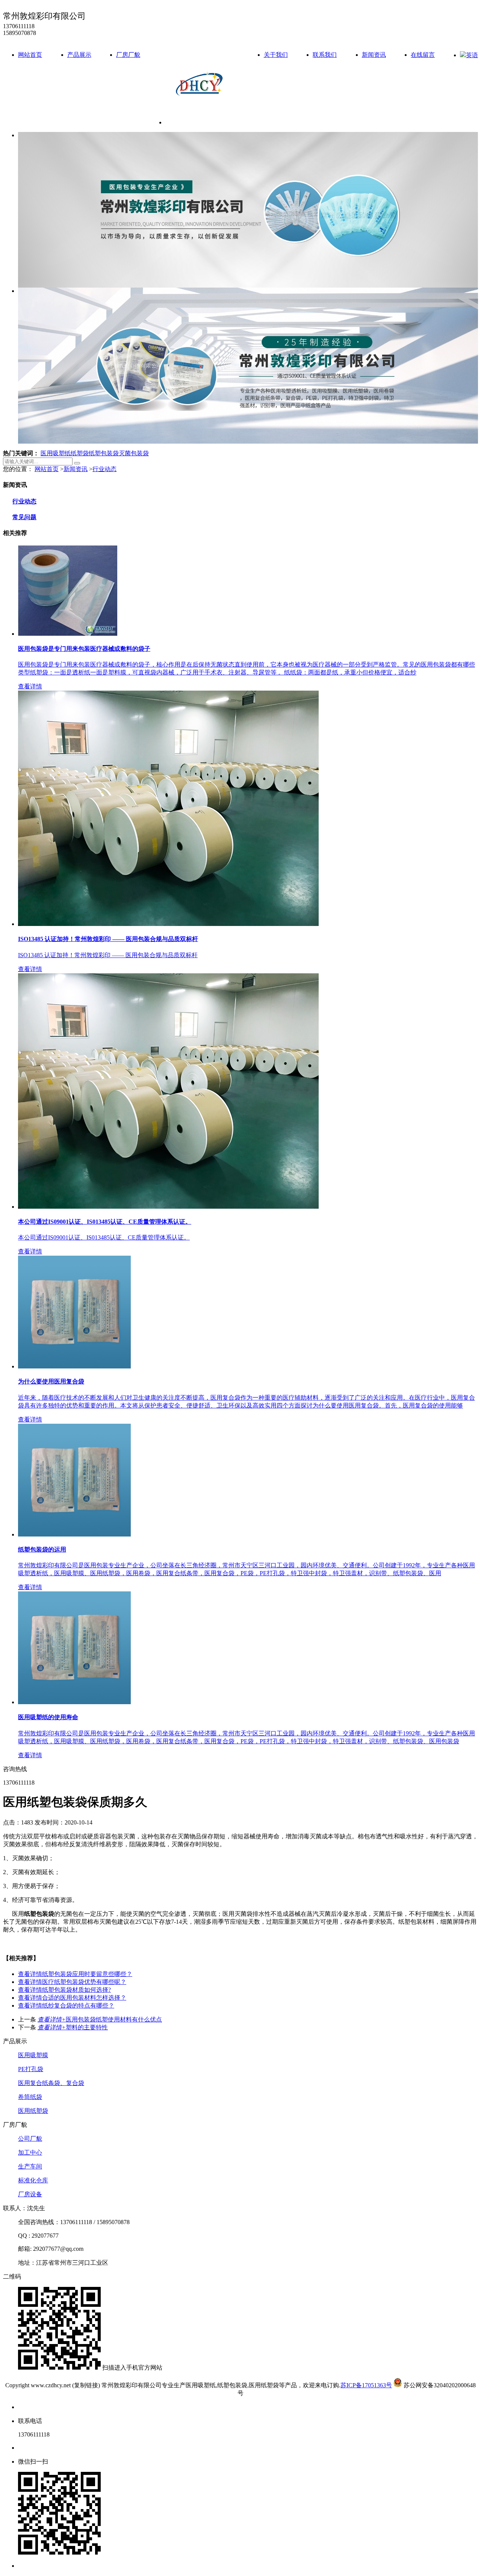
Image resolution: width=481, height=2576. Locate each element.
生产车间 (30, 2166)
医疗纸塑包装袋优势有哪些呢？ (72, 1982)
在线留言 (423, 55)
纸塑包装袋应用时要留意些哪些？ (75, 1974)
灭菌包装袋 (134, 453)
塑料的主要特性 (73, 2027)
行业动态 (104, 469)
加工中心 (30, 2152)
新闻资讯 (374, 55)
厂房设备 (30, 2194)
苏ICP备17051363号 (366, 2385)
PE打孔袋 (31, 2069)
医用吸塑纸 (56, 453)
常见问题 (24, 517)
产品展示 (79, 55)
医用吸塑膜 (33, 2055)
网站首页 (30, 55)
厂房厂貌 (128, 55)
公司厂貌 (30, 2139)
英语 (472, 55)
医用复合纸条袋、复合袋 (51, 2083)
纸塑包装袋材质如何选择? (64, 1990)
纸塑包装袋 (104, 453)
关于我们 (276, 55)
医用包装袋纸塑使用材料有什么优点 (100, 2019)
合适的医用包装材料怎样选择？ (72, 1998)
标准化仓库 (33, 2180)
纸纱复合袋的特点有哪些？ (66, 2005)
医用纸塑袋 (33, 2111)
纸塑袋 (80, 453)
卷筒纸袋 (30, 2097)
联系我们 (325, 55)
